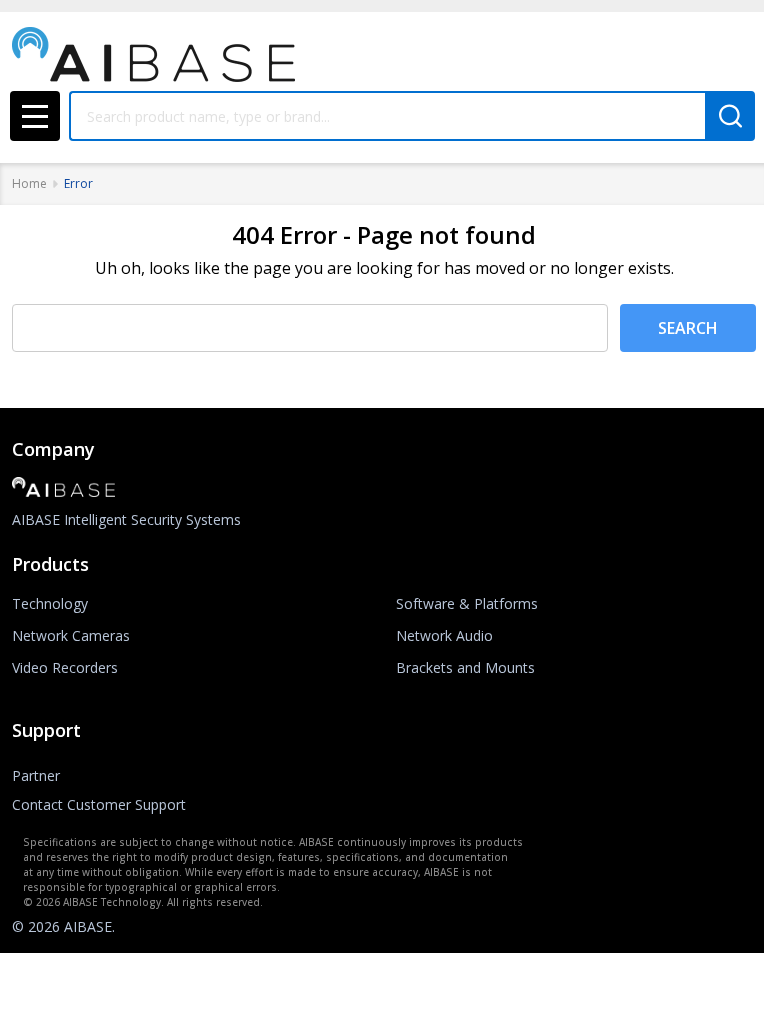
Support (46, 730)
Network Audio (444, 635)
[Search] (730, 116)
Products (50, 564)
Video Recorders (65, 667)
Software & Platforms (467, 603)
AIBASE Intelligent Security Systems (126, 519)
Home (29, 183)
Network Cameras (71, 635)
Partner (36, 775)
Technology (50, 603)
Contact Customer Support (99, 804)
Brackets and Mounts (465, 667)
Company (53, 449)
